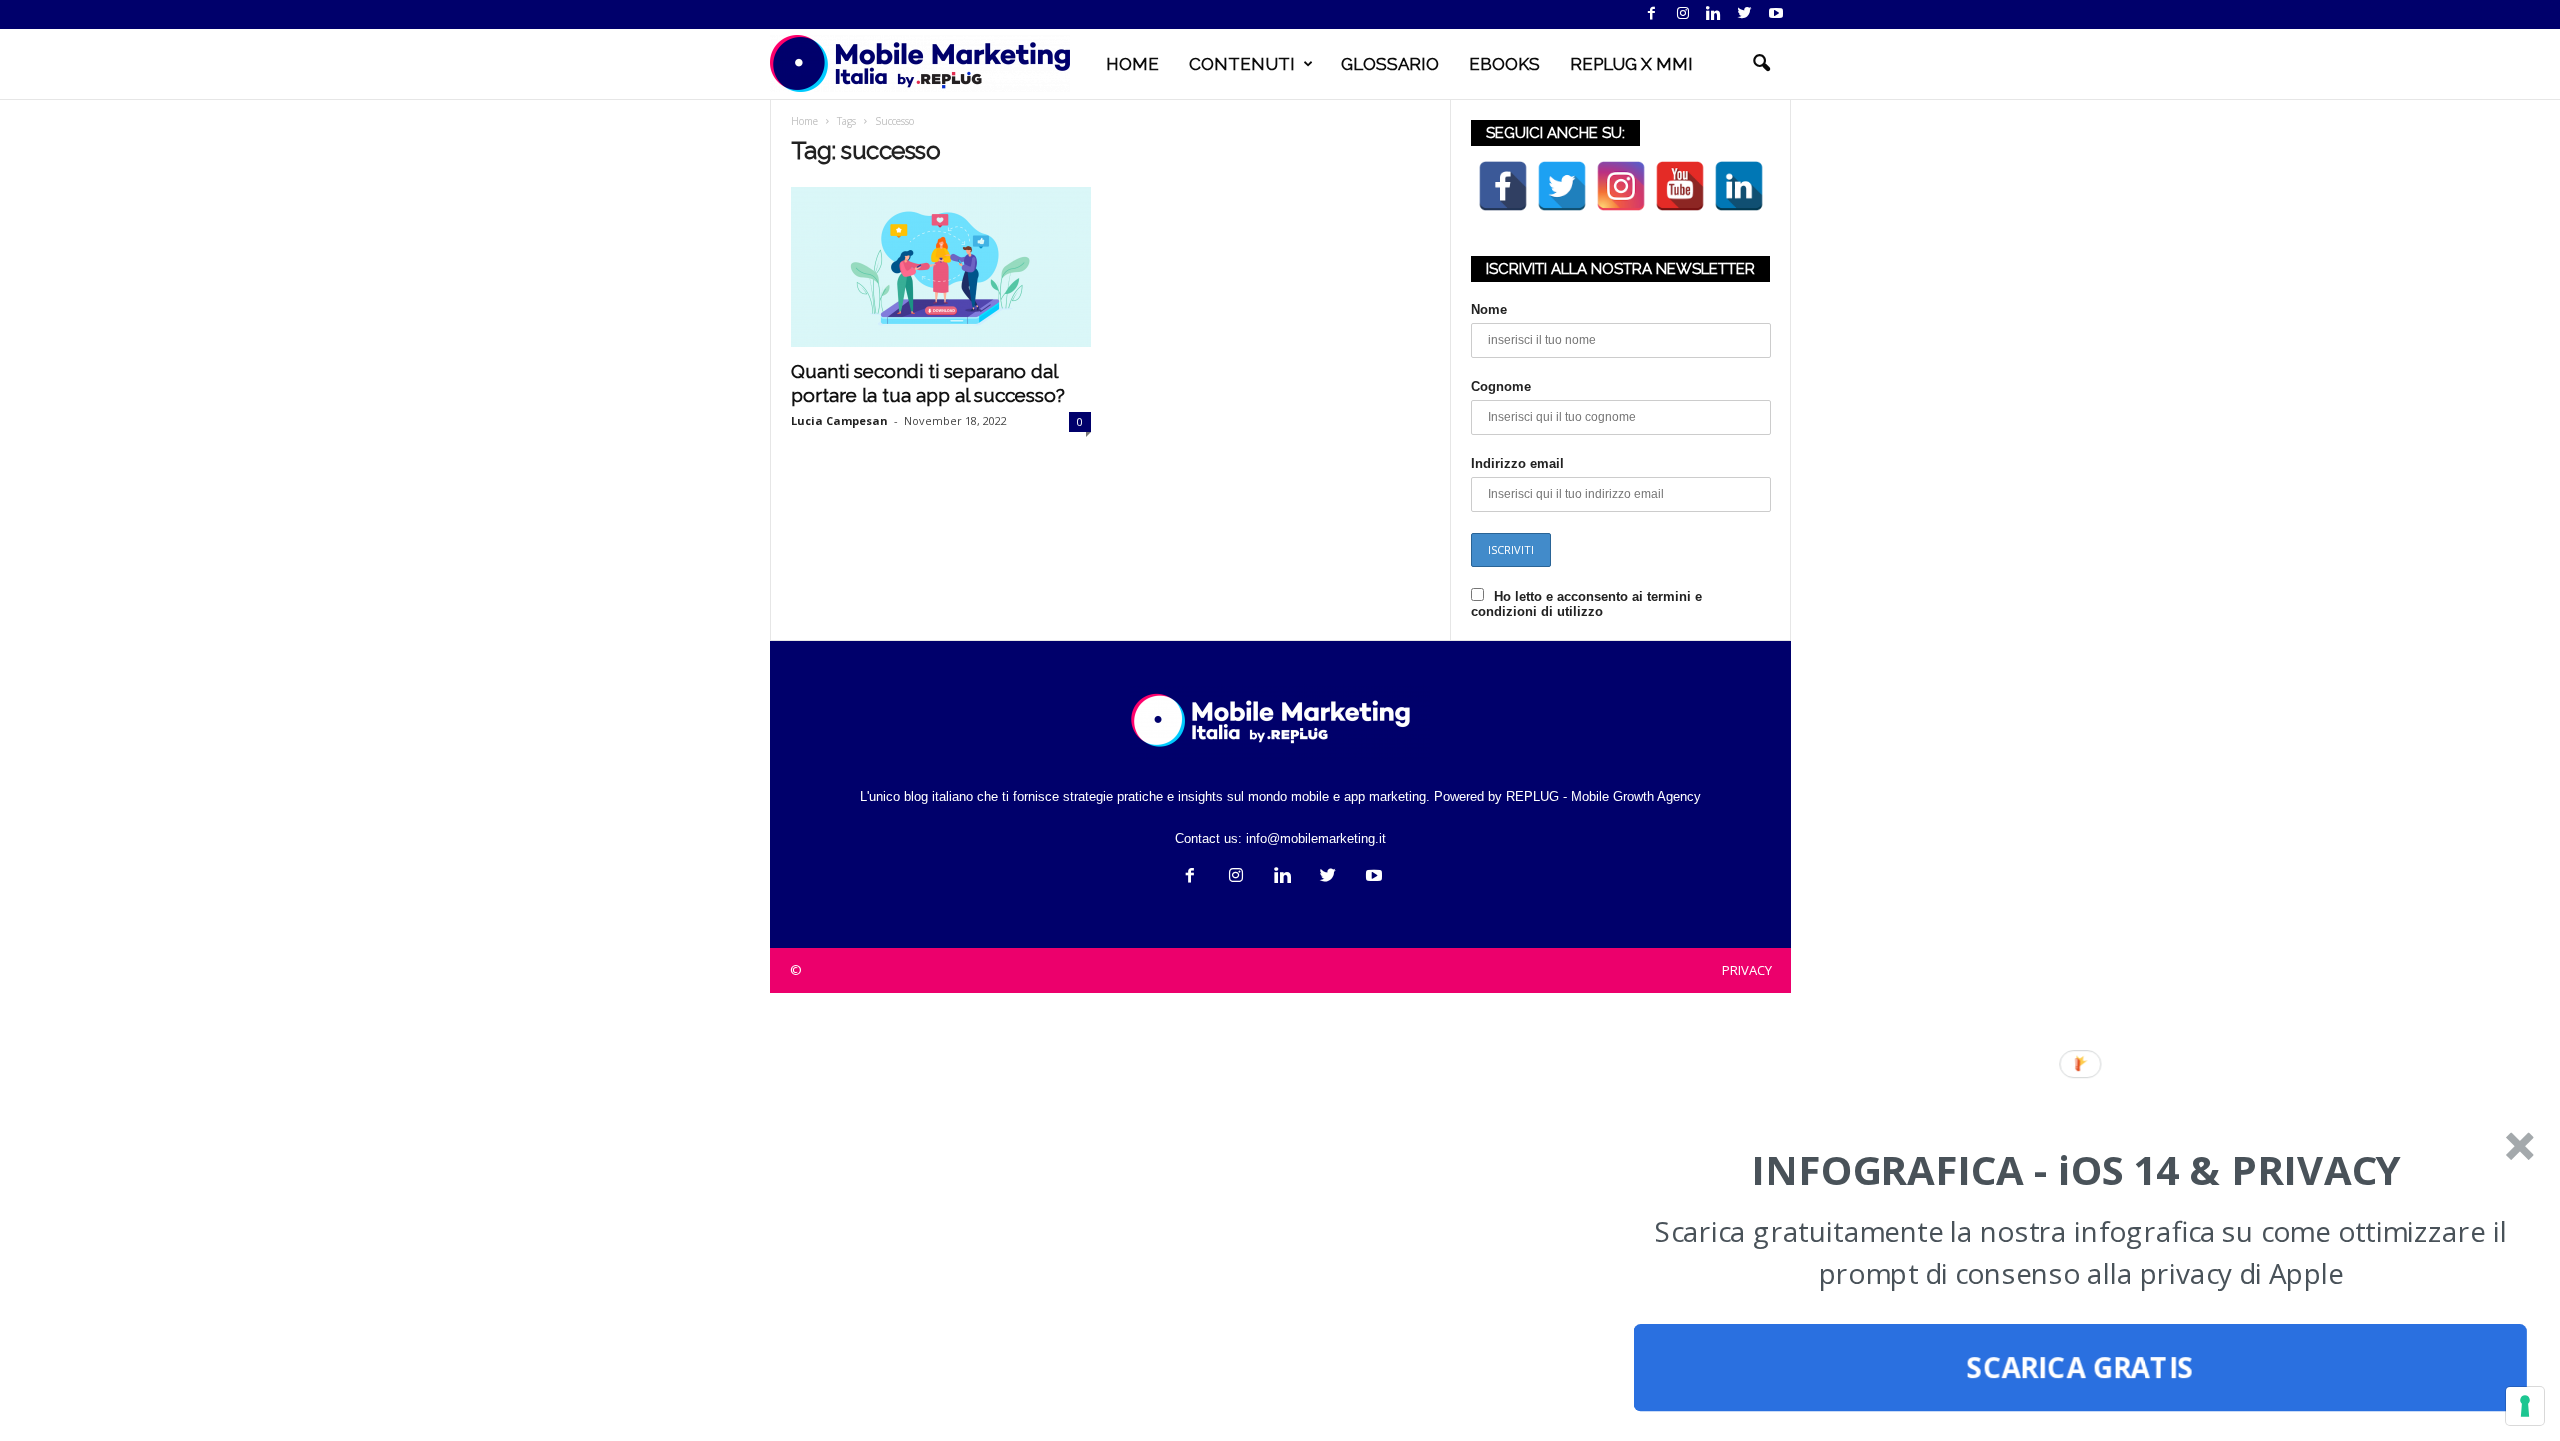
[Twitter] (1745, 14)
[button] (1761, 64)
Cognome (1501, 386)
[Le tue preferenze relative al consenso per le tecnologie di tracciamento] (2525, 1406)
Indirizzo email (1517, 463)
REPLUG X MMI (1631, 64)
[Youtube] (1776, 14)
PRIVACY (1747, 970)
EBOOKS (1504, 64)
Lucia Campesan (839, 420)
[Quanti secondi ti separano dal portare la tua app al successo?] (941, 267)
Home (804, 121)
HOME (1132, 64)
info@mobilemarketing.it (1316, 838)
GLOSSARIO (1390, 64)
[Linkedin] (1714, 14)
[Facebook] (1652, 14)
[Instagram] (1683, 14)
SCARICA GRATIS (2080, 1368)
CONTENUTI (1242, 64)
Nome (1489, 309)
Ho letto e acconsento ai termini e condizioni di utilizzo (1586, 604)
